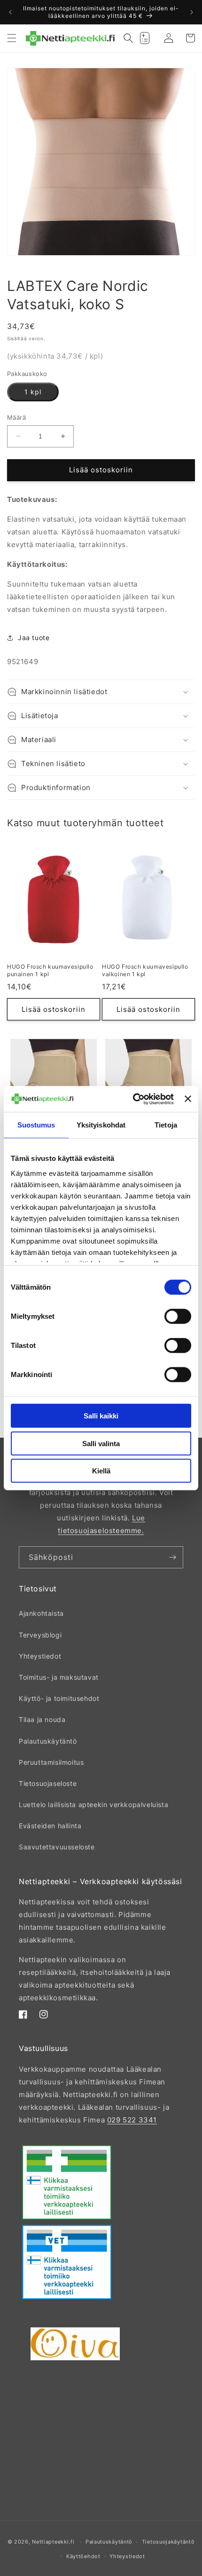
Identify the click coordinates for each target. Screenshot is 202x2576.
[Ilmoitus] (192, 12)
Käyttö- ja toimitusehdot (59, 1698)
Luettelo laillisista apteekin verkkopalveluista (93, 1805)
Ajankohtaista (41, 1613)
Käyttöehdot (83, 2556)
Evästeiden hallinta (50, 1826)
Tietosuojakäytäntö (168, 2542)
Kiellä (101, 1471)
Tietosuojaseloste (48, 1783)
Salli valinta (101, 1443)
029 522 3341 (132, 2120)
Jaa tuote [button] (34, 638)
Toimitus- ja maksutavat (59, 1677)
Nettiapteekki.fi (53, 2542)
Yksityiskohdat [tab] (101, 1125)
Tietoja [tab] (166, 1125)
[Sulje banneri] (188, 1099)
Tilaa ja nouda (42, 1719)
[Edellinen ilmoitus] (10, 12)
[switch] (178, 1316)
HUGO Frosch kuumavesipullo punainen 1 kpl (50, 970)
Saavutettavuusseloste (57, 1847)
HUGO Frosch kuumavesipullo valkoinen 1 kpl (145, 970)
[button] (12, 38)
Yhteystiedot (40, 1656)
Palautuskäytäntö (48, 1741)
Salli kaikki (101, 1416)
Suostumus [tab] (36, 1125)
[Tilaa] (172, 1557)
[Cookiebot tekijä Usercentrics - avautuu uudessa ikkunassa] (133, 1099)
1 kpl (33, 392)
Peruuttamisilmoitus (51, 1762)
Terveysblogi (40, 1635)
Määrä (16, 417)
